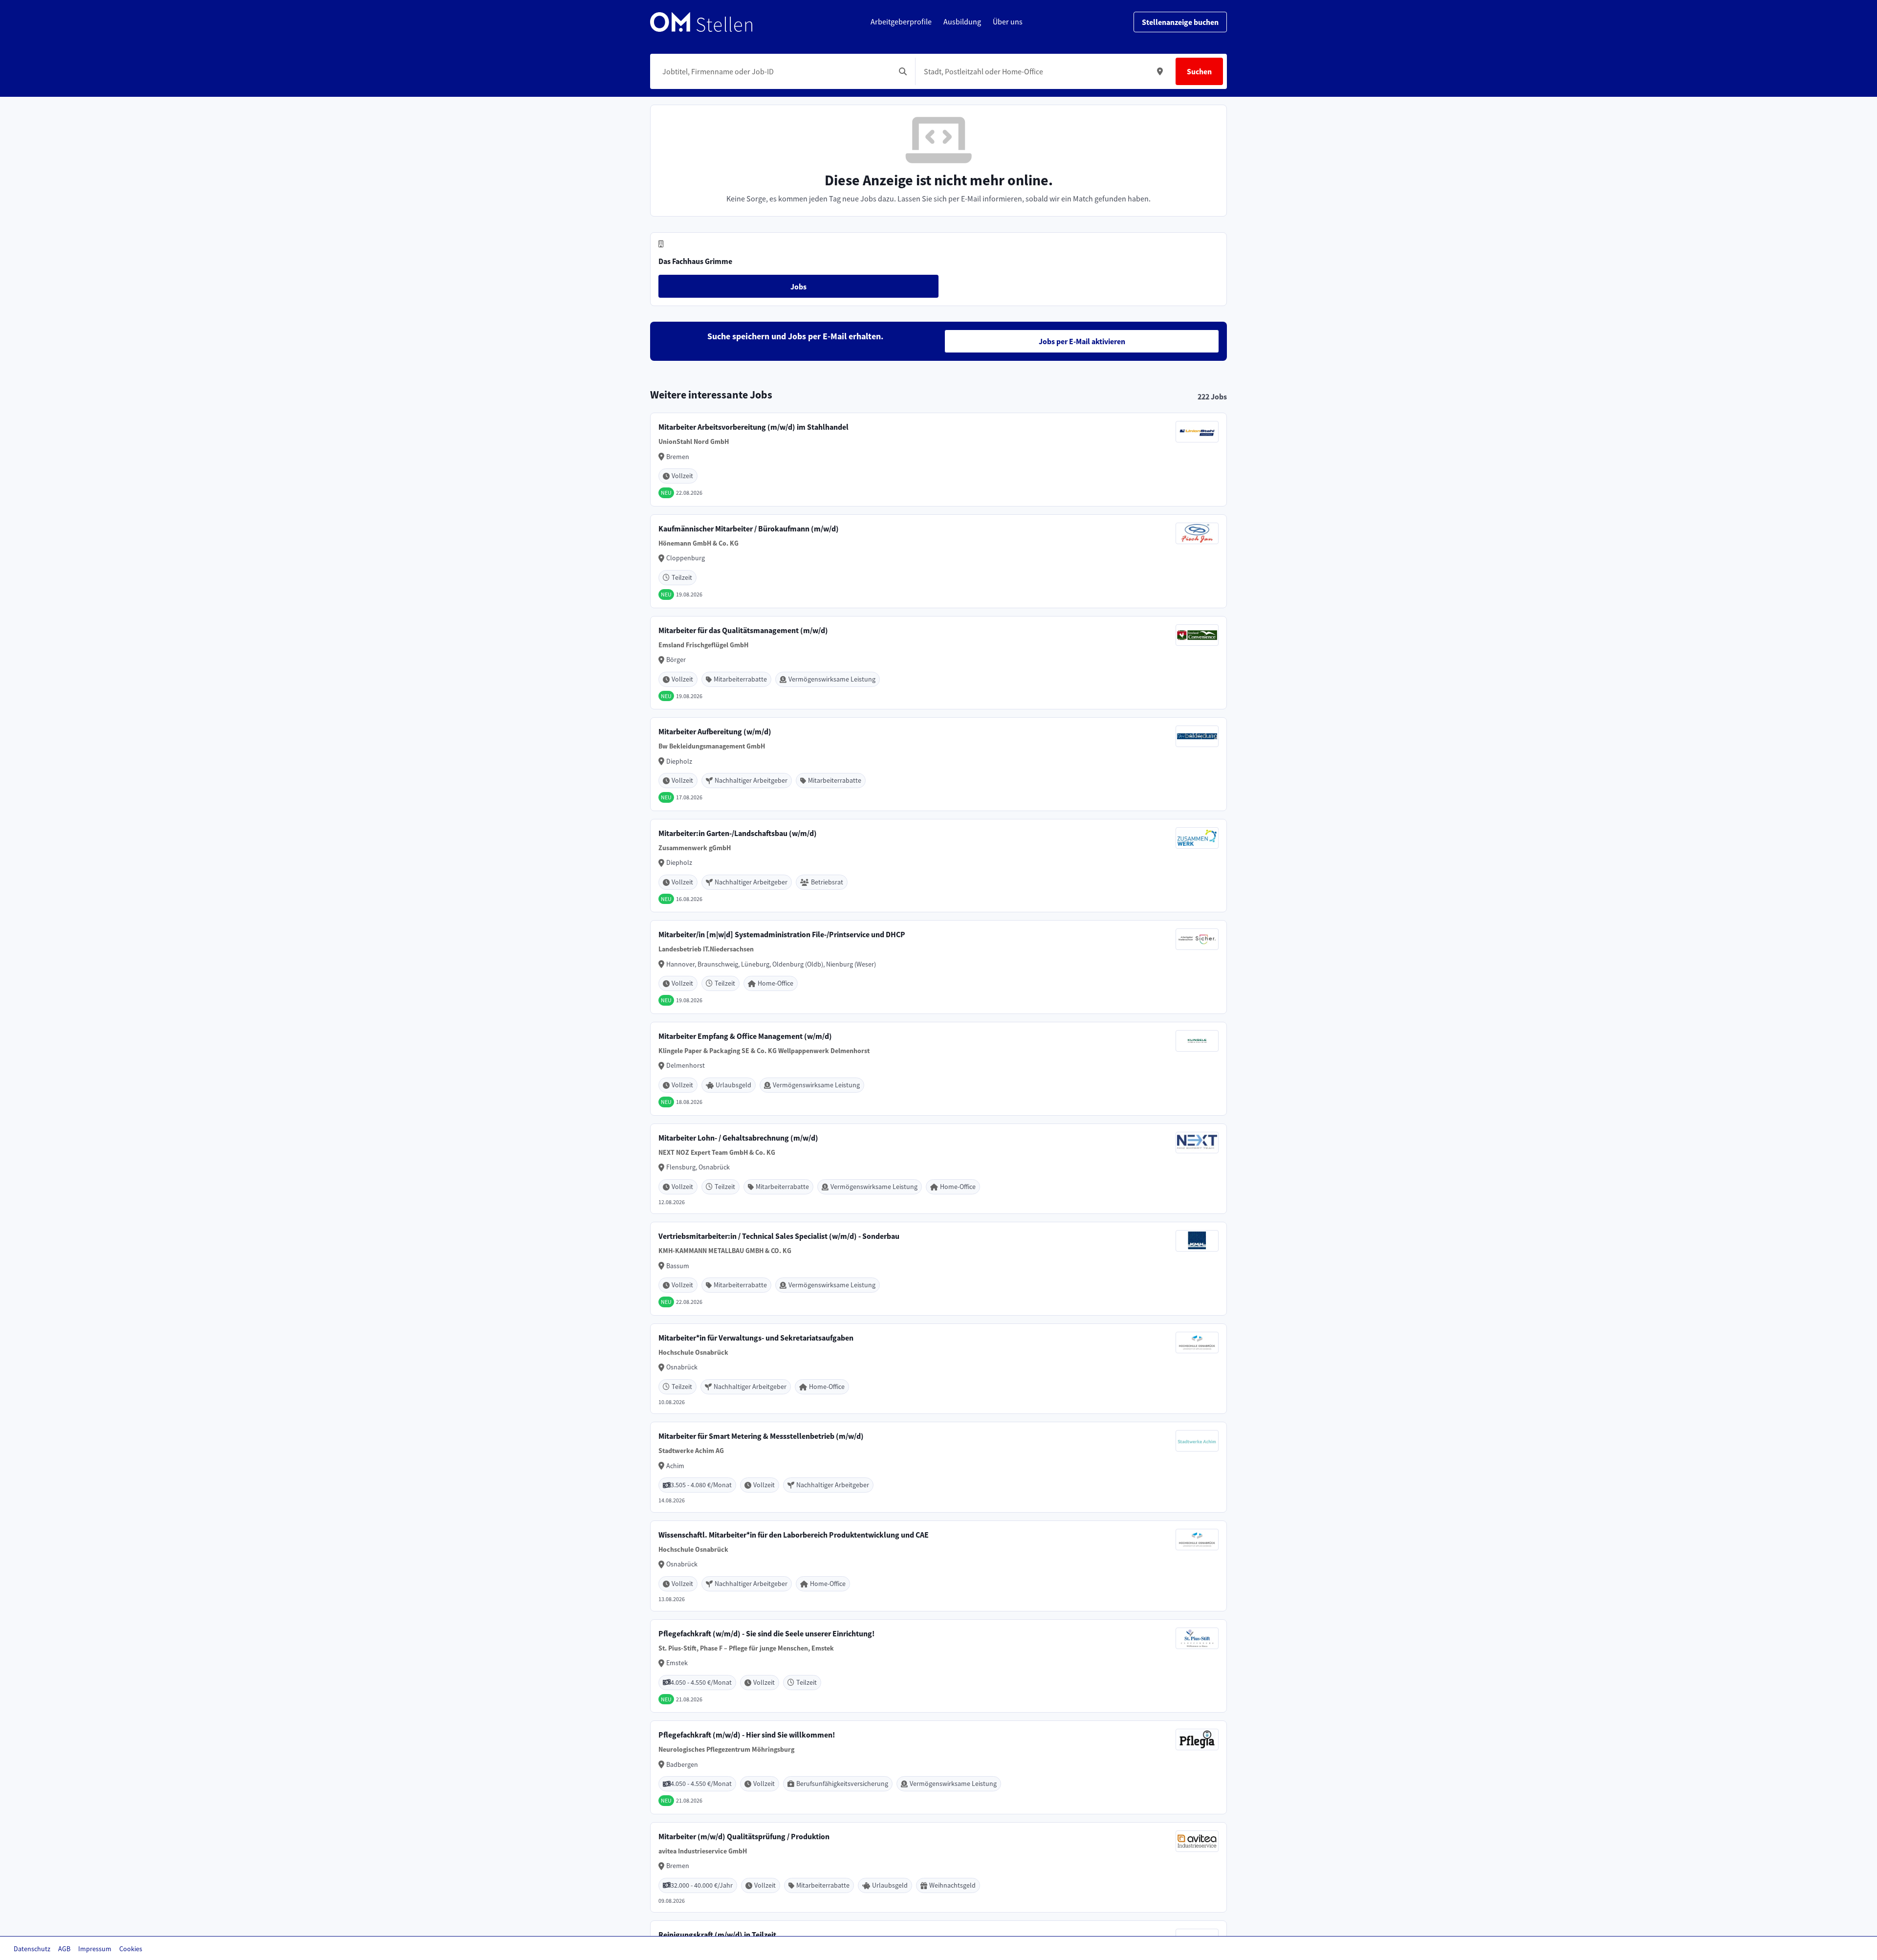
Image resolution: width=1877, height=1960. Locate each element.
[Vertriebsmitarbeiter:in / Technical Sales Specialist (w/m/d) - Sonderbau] (938, 1269)
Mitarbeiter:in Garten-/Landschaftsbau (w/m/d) (738, 833)
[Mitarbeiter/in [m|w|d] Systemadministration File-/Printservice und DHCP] (938, 967)
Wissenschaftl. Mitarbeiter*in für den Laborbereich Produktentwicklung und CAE (794, 1535)
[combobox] (775, 71)
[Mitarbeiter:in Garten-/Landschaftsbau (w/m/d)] (938, 866)
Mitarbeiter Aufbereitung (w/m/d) (715, 731)
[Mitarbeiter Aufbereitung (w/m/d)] (938, 764)
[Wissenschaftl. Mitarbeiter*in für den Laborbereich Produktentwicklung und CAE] (938, 1566)
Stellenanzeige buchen (1180, 22)
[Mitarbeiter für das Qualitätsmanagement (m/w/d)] (938, 663)
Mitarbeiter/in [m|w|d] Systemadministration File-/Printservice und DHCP (782, 934)
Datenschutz (32, 1949)
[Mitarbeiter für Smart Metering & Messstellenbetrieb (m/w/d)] (938, 1467)
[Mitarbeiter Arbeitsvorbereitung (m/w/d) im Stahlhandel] (938, 460)
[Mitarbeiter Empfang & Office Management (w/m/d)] (938, 1069)
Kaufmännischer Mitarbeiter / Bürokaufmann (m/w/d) (749, 529)
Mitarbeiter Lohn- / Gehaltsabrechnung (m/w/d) (738, 1138)
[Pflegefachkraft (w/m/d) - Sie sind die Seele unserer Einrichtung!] (938, 1666)
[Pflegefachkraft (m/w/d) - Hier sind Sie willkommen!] (938, 1767)
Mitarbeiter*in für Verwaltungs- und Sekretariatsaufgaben (756, 1338)
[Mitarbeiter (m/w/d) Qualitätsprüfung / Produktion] (938, 1868)
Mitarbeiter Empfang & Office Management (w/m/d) (745, 1036)
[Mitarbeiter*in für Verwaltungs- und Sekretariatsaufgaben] (938, 1369)
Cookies (131, 1949)
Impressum (95, 1949)
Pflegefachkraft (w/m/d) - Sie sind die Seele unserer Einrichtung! (766, 1633)
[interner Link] (701, 22)
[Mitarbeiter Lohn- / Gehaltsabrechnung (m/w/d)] (938, 1169)
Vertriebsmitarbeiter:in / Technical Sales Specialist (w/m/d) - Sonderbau (779, 1236)
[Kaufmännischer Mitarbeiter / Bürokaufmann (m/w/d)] (938, 561)
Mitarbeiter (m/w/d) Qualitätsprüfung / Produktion (744, 1836)
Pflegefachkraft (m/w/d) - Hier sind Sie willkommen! (747, 1735)
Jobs (798, 286)
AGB (64, 1949)
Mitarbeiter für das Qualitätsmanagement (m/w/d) (743, 630)
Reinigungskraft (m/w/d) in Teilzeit (717, 1935)
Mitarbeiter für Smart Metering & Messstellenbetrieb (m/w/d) (761, 1436)
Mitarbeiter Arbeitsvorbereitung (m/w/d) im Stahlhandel (753, 427)
